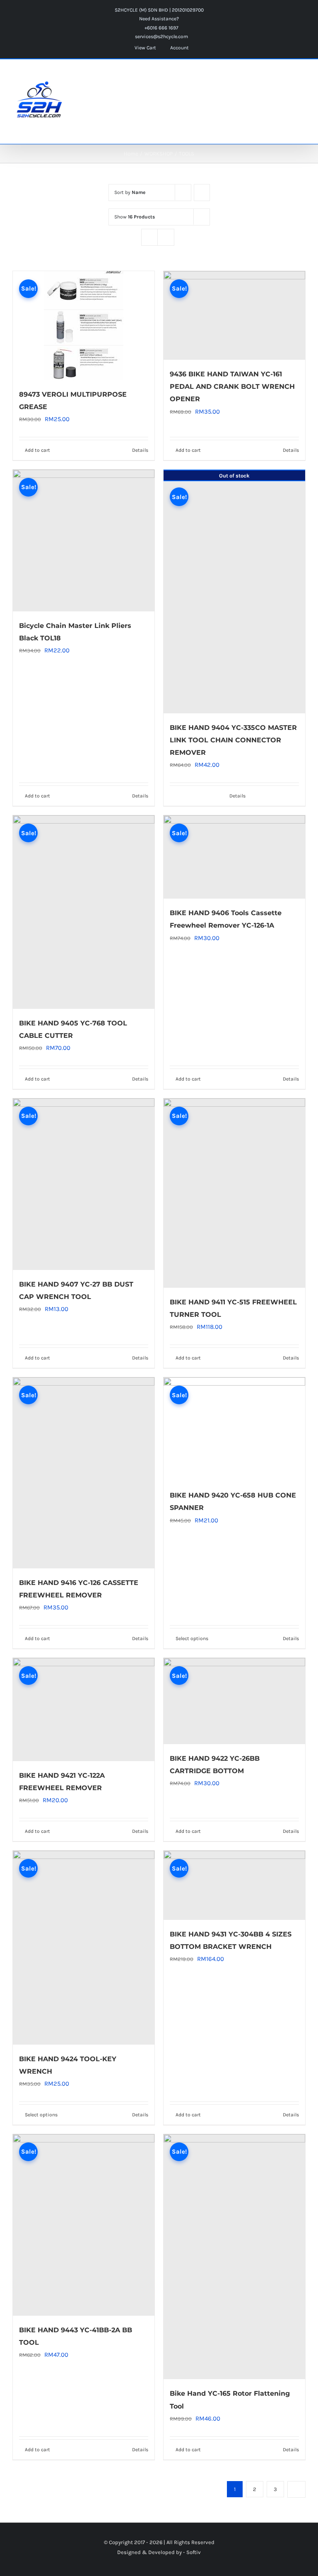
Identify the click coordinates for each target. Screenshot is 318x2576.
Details (140, 450)
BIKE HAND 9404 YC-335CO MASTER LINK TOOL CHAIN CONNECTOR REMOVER (233, 740)
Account (179, 48)
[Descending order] (202, 193)
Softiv (194, 2552)
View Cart (145, 48)
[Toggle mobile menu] (302, 76)
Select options (41, 2115)
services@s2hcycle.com (161, 36)
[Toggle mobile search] (287, 76)
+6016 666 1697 (161, 28)
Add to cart (37, 450)
